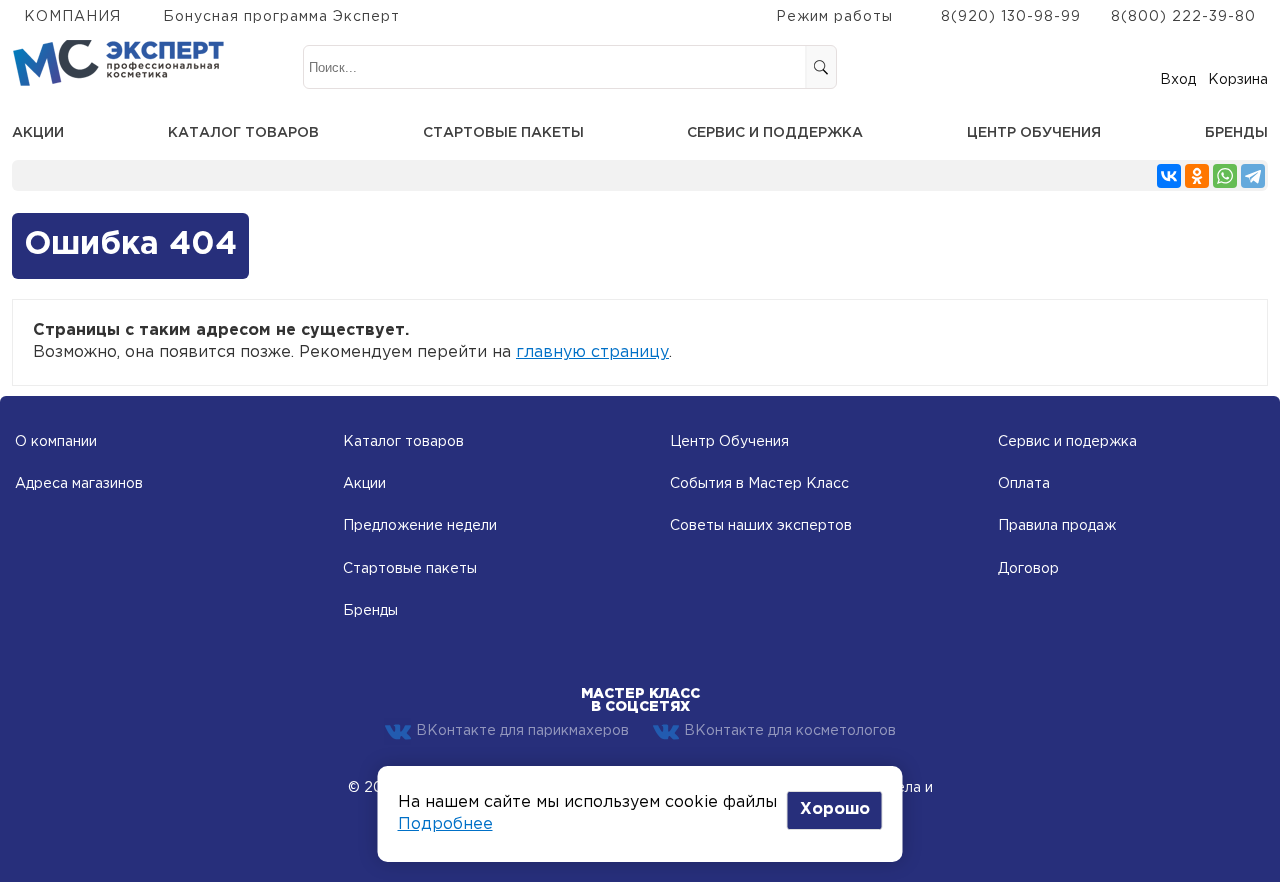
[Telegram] (1253, 176)
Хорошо (835, 809)
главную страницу (592, 352)
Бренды (1236, 133)
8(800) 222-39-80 (1183, 17)
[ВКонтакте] (1169, 176)
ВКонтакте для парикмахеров (522, 731)
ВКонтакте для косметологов (790, 731)
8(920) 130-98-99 (1011, 17)
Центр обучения (1034, 133)
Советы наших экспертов (761, 526)
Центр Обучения (729, 442)
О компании (56, 442)
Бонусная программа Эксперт (281, 17)
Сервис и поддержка (775, 133)
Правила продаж (1057, 526)
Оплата (1024, 484)
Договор (1028, 569)
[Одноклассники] (1197, 176)
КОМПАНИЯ (72, 17)
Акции (38, 133)
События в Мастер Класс (759, 484)
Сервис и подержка (1067, 442)
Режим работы (834, 17)
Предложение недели (420, 526)
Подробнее (445, 824)
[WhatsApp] (1225, 176)
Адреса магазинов (79, 484)
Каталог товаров (243, 133)
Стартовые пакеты (503, 133)
